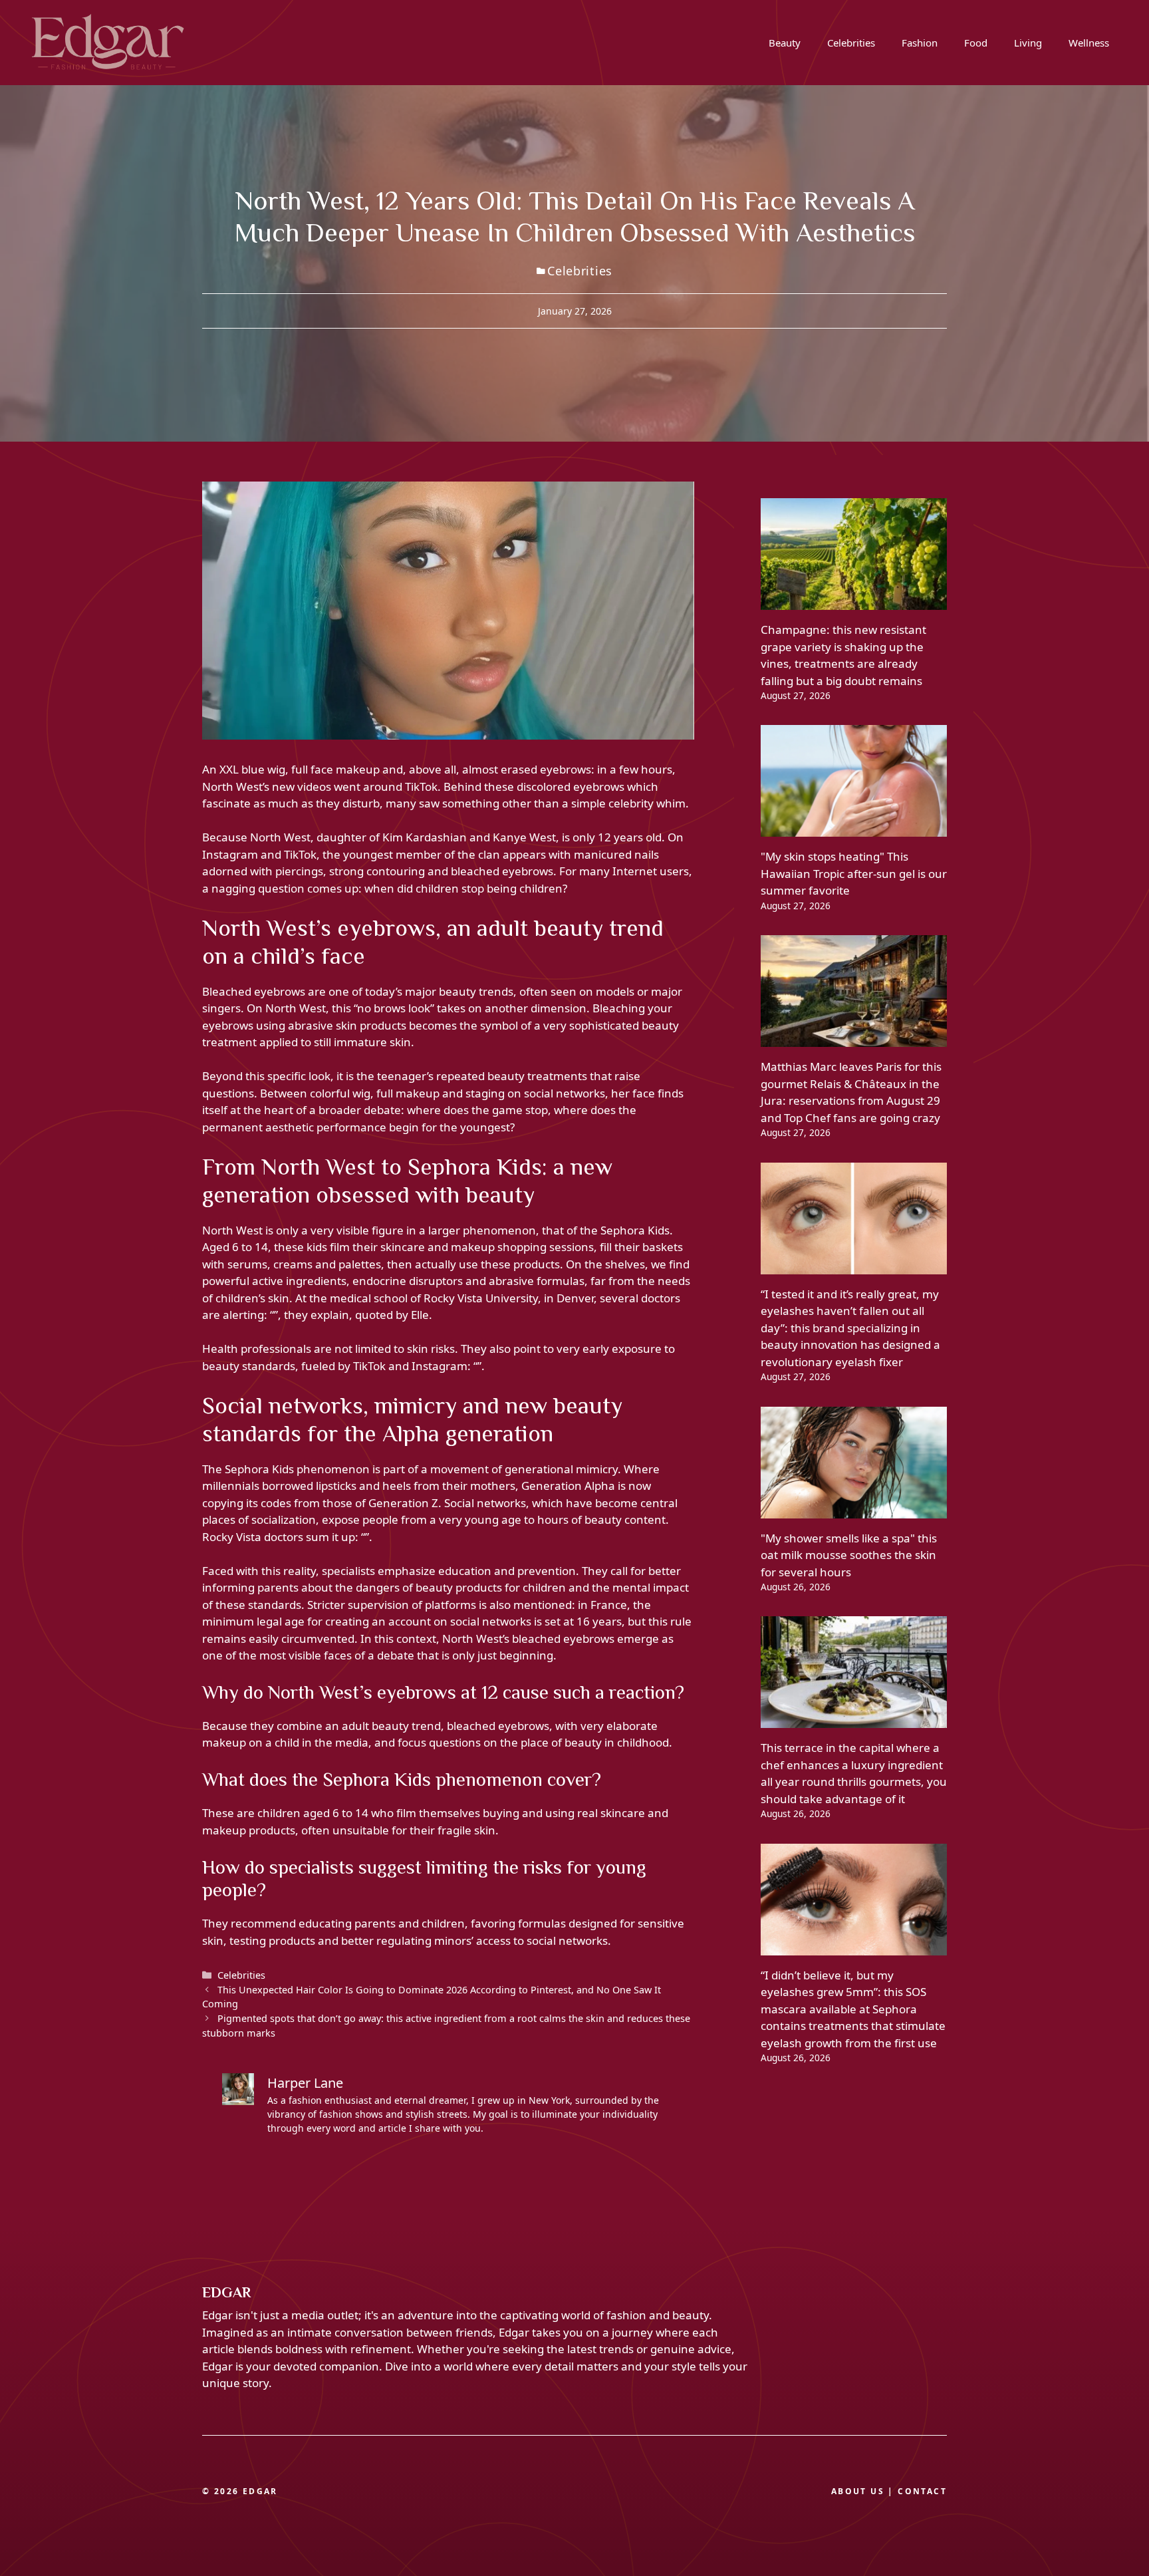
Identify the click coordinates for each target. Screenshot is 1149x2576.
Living (1028, 43)
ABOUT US (858, 2491)
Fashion (920, 43)
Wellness (1089, 43)
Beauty (785, 43)
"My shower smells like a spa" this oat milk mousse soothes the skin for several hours (849, 1555)
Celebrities (851, 43)
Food (976, 43)
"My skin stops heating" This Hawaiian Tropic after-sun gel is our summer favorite (854, 873)
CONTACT (922, 2491)
